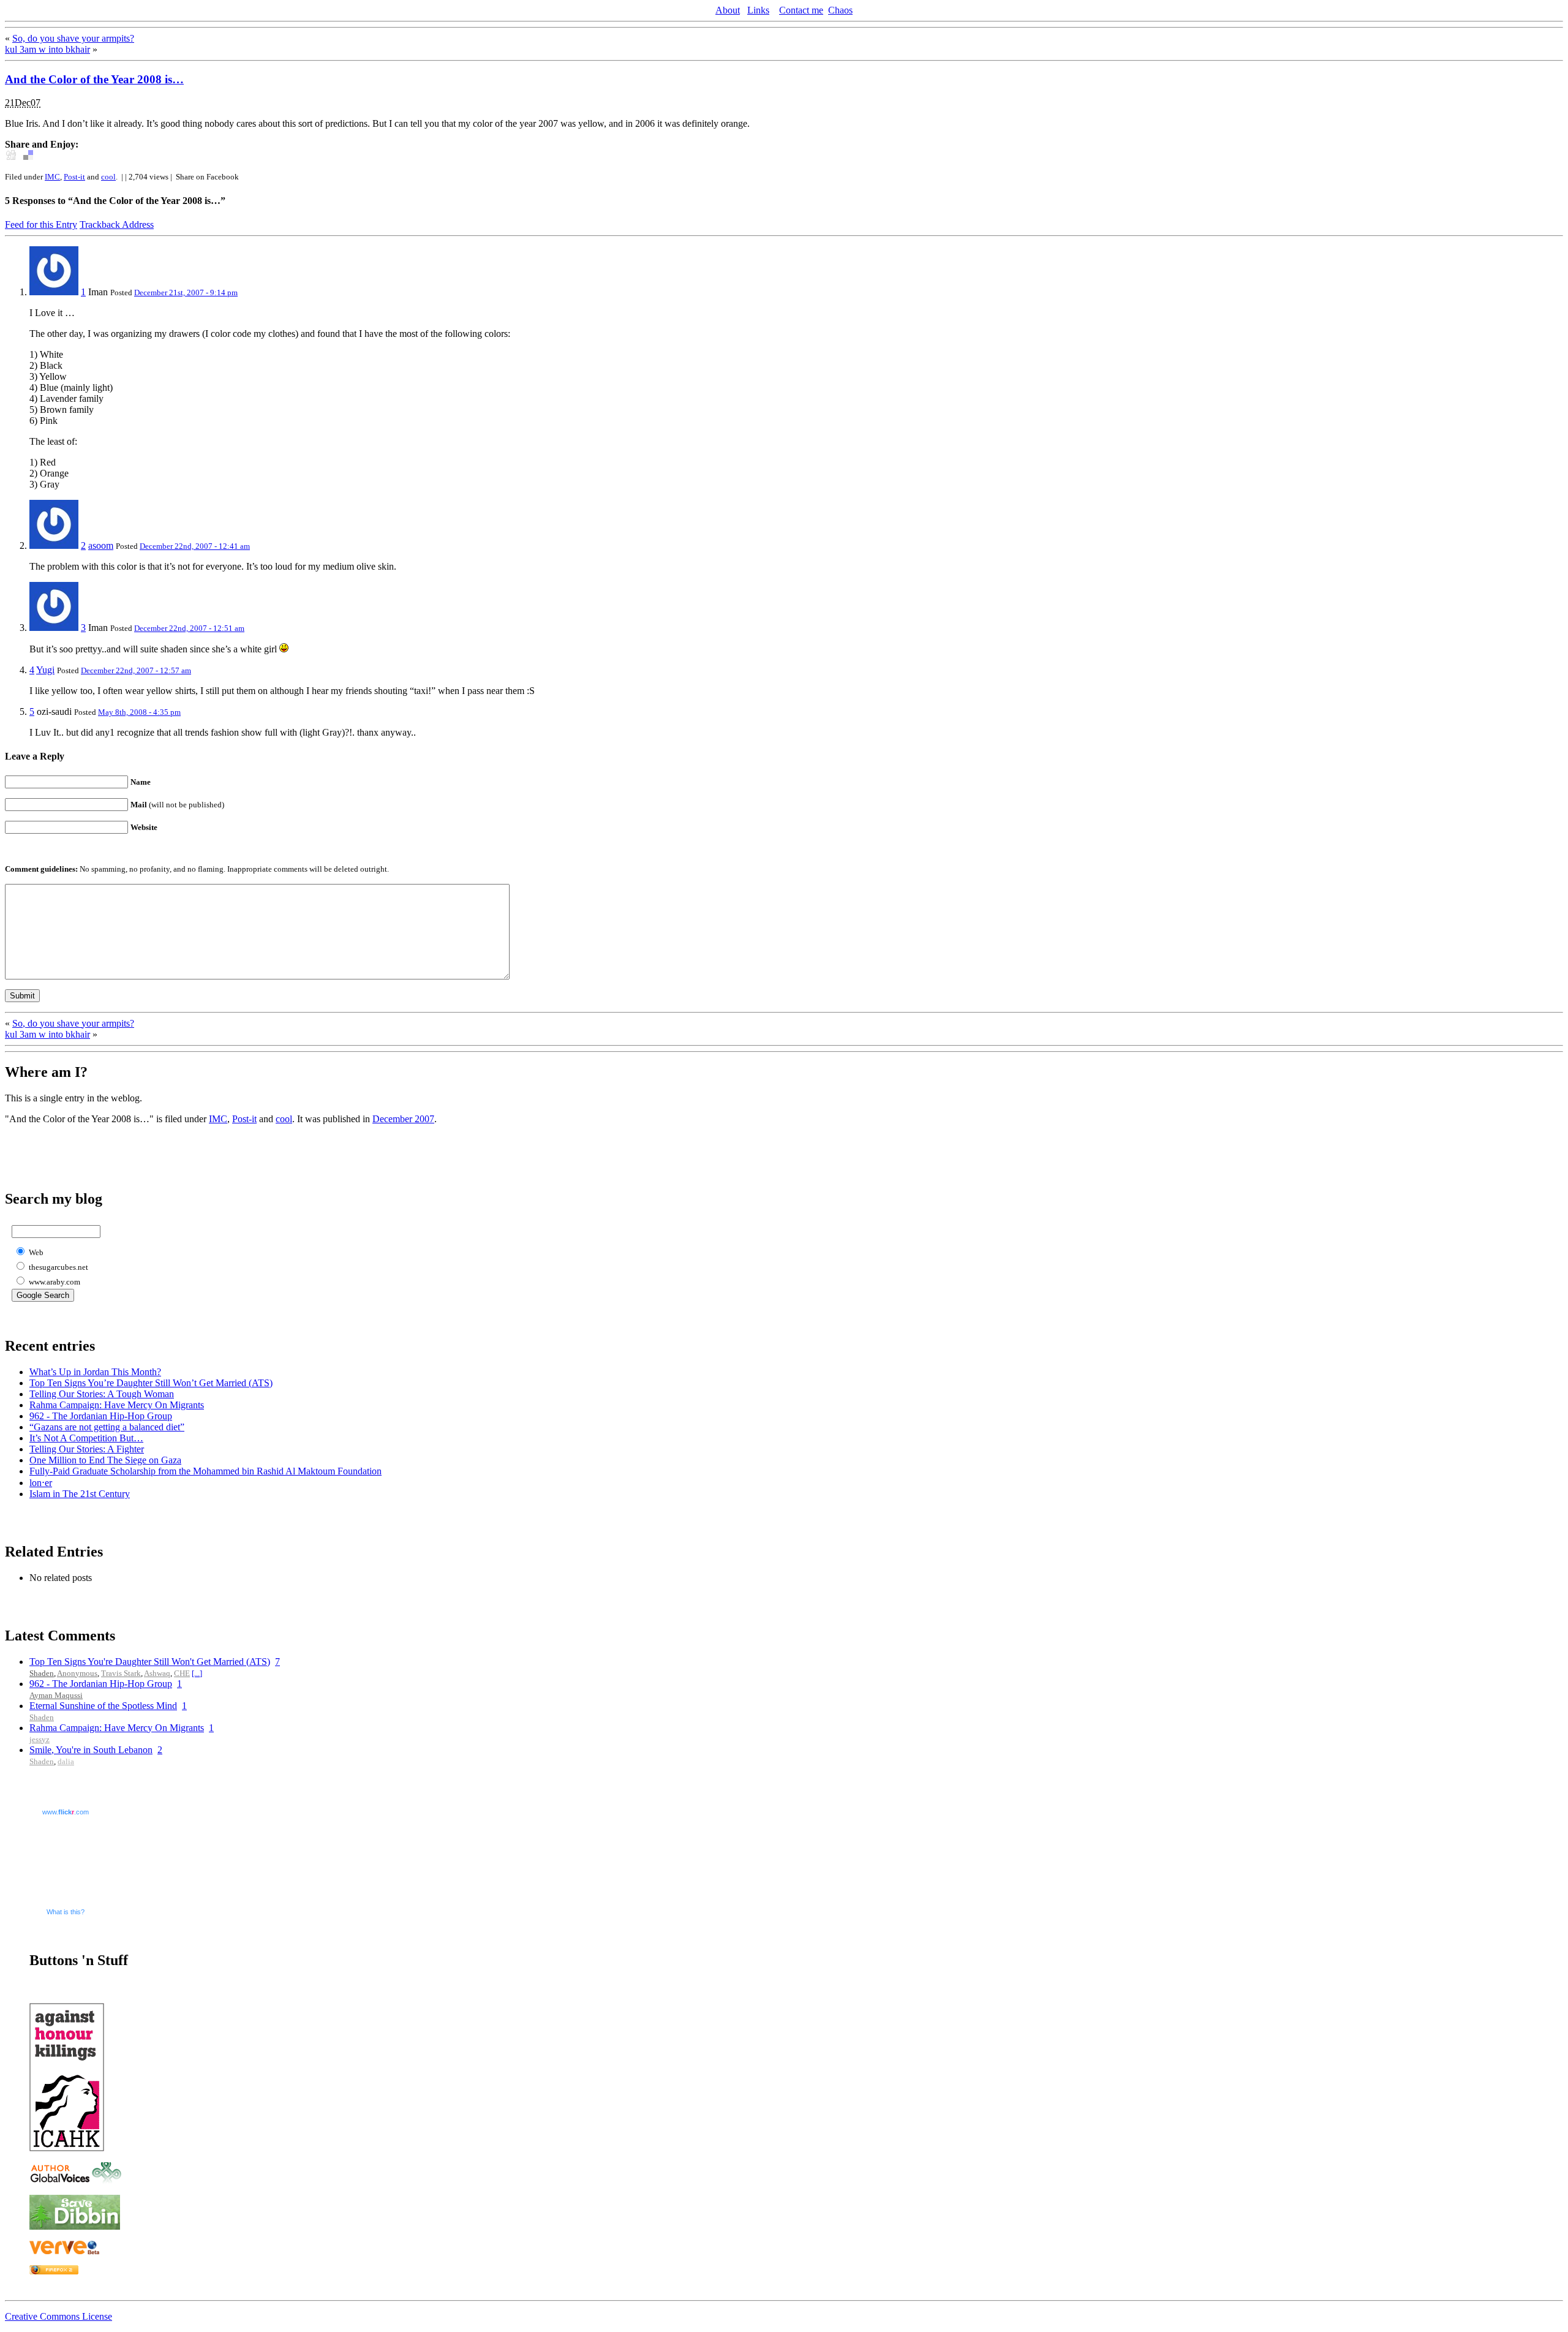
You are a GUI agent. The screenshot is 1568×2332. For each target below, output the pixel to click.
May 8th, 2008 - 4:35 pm (139, 712)
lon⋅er (41, 1483)
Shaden (42, 1673)
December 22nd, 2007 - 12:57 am (136, 670)
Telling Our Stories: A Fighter (87, 1449)
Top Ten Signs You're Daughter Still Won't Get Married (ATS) (150, 1662)
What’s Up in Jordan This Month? (95, 1372)
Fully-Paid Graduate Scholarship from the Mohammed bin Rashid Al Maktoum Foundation (205, 1471)
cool (108, 177)
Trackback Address (117, 225)
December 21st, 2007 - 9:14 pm (186, 292)
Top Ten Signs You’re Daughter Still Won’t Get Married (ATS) (151, 1383)
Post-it (74, 177)
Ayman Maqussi (56, 1695)
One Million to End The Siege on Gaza (105, 1460)
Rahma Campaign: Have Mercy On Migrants (117, 1405)
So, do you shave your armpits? (73, 38)
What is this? (66, 1912)
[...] (197, 1673)
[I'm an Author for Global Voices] (75, 2180)
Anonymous (77, 1673)
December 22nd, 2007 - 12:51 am (189, 628)
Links (758, 10)
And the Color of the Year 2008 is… (94, 79)
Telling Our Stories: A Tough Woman (102, 1394)
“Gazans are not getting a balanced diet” (107, 1427)
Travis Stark (121, 1673)
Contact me (801, 10)
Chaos (840, 10)
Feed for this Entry (41, 225)
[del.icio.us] (28, 157)
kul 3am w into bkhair (47, 49)
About (728, 10)
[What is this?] (54, 292)
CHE (182, 1673)
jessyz (40, 1739)
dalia (66, 1761)
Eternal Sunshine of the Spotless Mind (103, 1706)
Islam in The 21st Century (80, 1494)
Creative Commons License (58, 2316)
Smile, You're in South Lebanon (91, 1750)
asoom (101, 545)
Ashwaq (157, 1673)
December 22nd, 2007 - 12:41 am (195, 546)
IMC (52, 177)
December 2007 (403, 1119)
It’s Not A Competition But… (86, 1438)
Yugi (45, 670)
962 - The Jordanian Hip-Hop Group (101, 1416)
